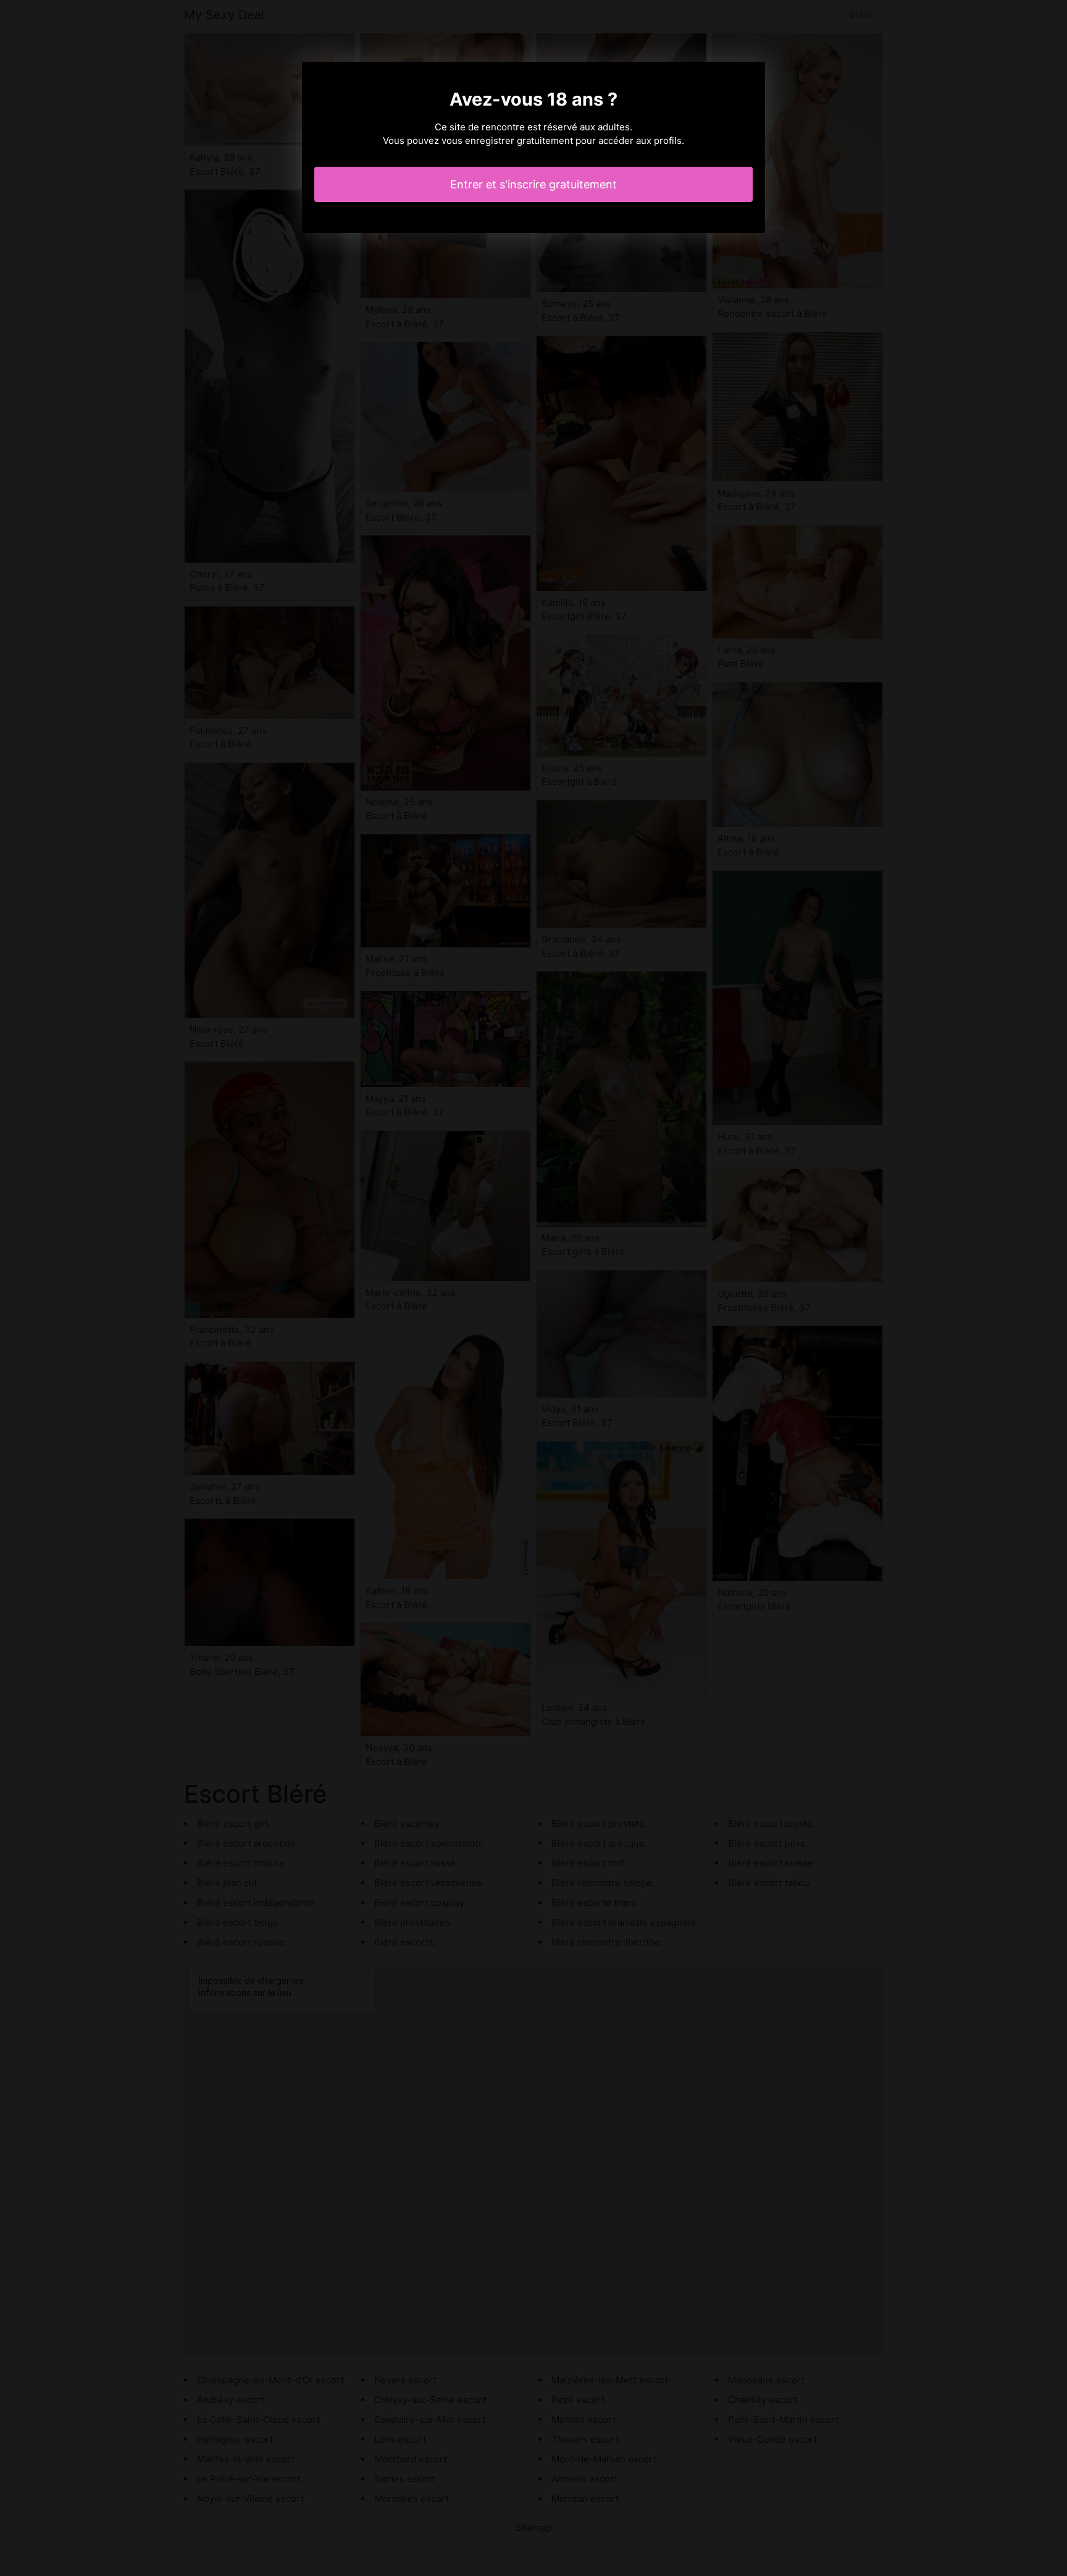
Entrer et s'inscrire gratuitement (533, 184)
